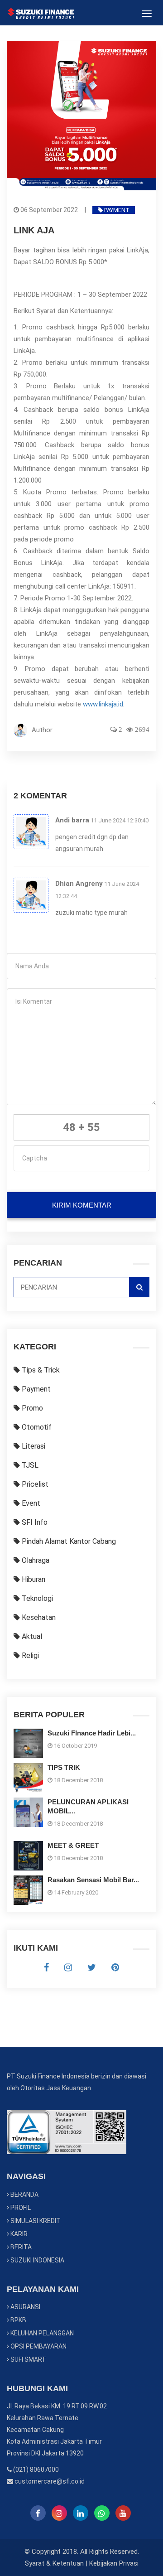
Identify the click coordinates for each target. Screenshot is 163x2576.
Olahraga (35, 1560)
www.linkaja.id (103, 704)
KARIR (18, 2234)
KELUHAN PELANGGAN (41, 2333)
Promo (31, 1408)
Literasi (33, 1446)
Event (30, 1503)
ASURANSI (25, 2307)
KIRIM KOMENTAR (82, 1205)
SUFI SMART (28, 2359)
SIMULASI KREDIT (35, 2221)
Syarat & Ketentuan (54, 2563)
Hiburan (33, 1579)
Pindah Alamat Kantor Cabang (68, 1541)
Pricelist (34, 1484)
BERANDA (24, 2194)
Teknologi (36, 1598)
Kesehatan (38, 1617)
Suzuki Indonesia (37, 2260)
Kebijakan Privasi (114, 2563)
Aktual (31, 1636)
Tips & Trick (40, 1370)
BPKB (18, 2320)
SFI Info (34, 1522)
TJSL (29, 1465)
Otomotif (36, 1427)
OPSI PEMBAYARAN (38, 2346)
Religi (29, 1655)
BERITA (20, 2247)
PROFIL (20, 2208)
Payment (116, 210)
